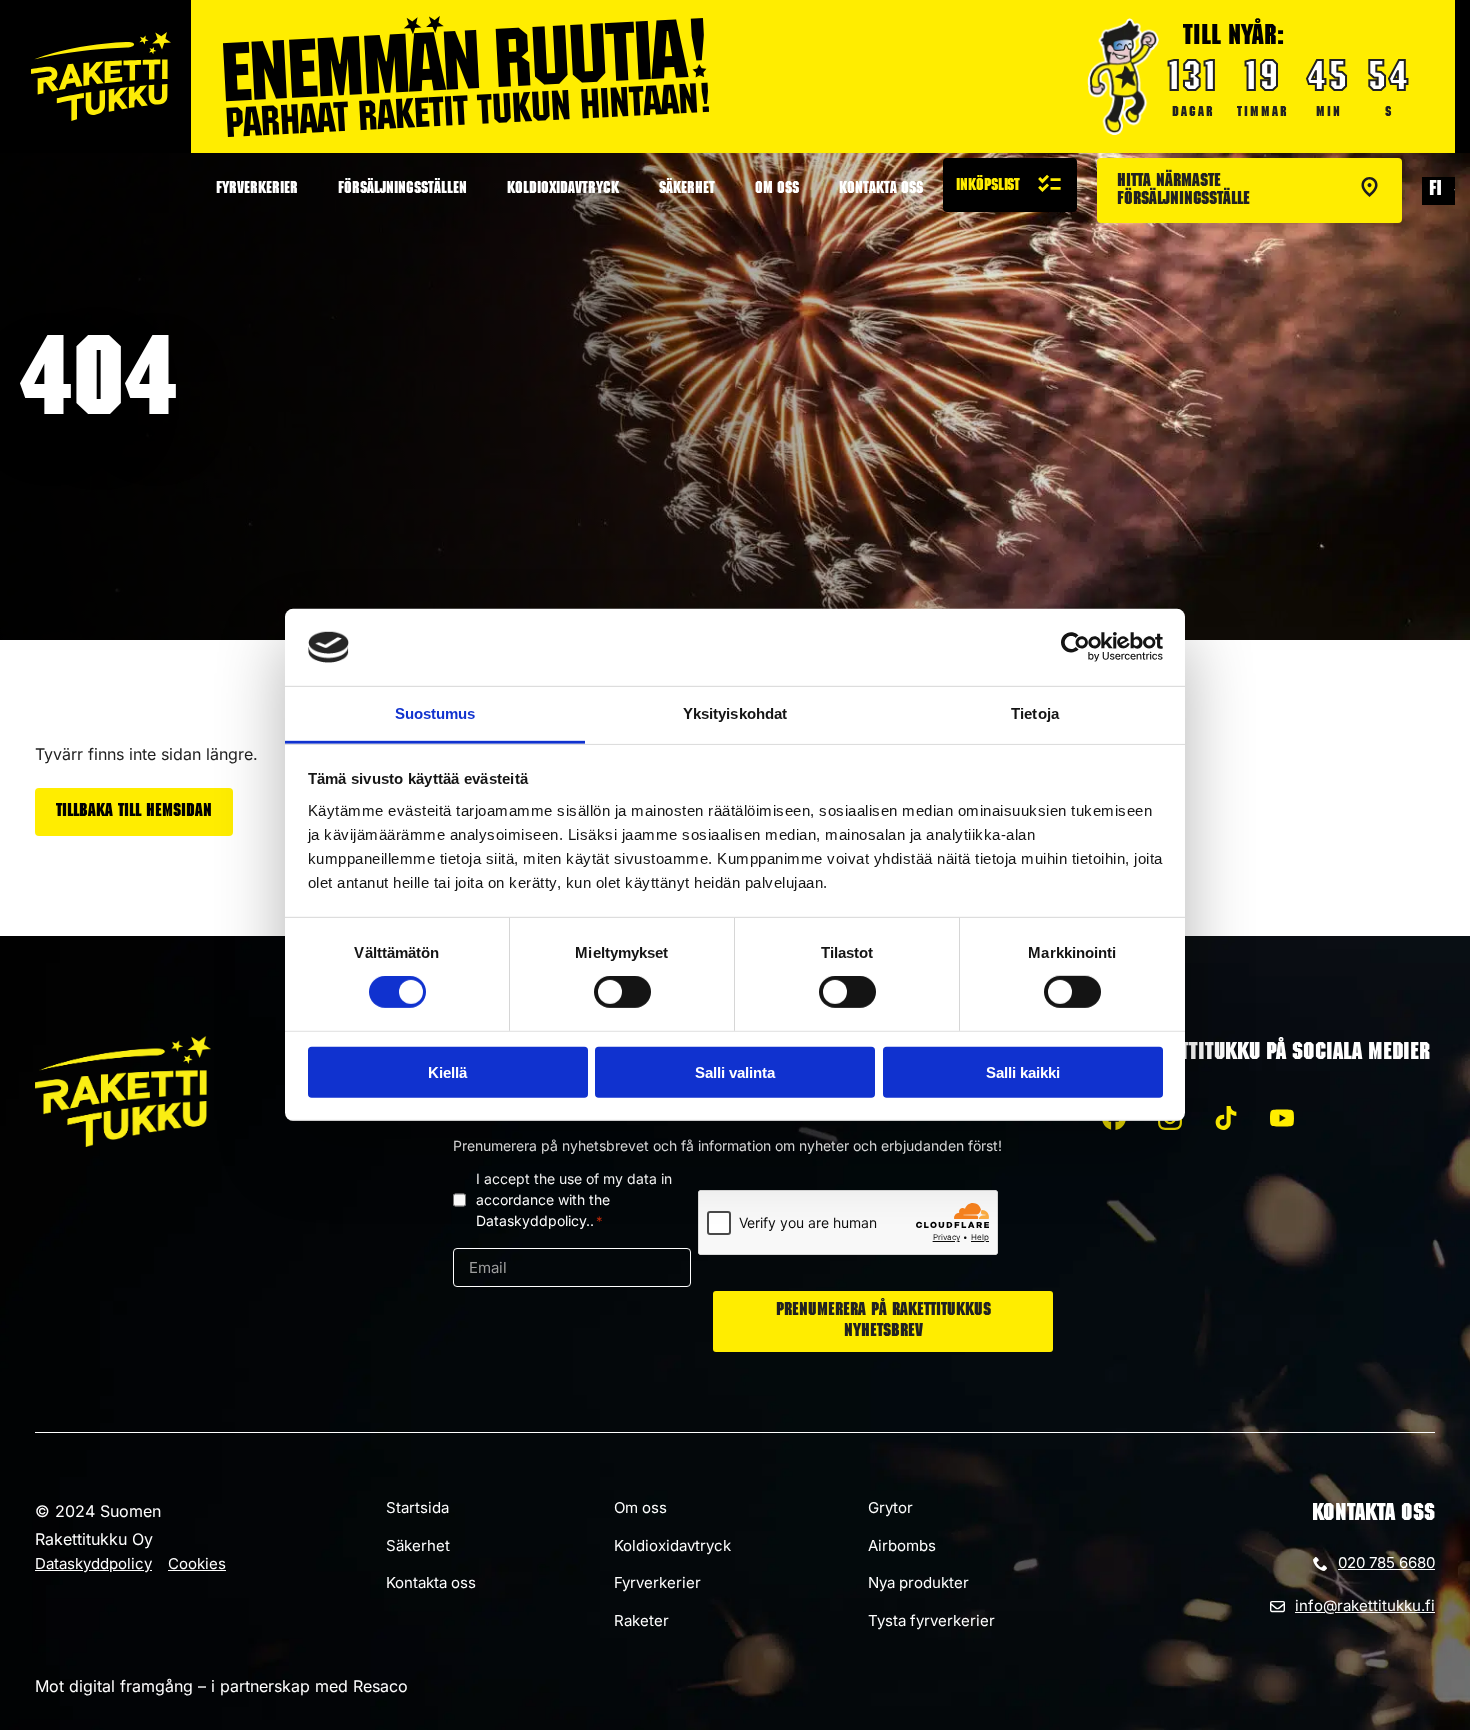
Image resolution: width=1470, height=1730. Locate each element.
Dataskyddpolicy (93, 1563)
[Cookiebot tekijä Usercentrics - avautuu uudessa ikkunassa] (1075, 647)
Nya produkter (918, 1582)
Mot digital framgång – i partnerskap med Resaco (221, 1686)
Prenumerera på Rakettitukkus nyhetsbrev (883, 1321)
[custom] (1226, 1118)
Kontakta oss (881, 190)
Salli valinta (735, 1071)
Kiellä (447, 1071)
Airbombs (902, 1545)
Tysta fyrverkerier (931, 1620)
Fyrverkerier (257, 190)
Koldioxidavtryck (563, 190)
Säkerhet (687, 190)
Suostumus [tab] (435, 713)
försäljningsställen (402, 190)
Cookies (197, 1563)
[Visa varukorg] (1010, 185)
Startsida (417, 1507)
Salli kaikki (1023, 1071)
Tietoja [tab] (1035, 713)
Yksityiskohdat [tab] (735, 713)
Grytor (890, 1507)
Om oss (777, 190)
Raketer (641, 1620)
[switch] (622, 992)
